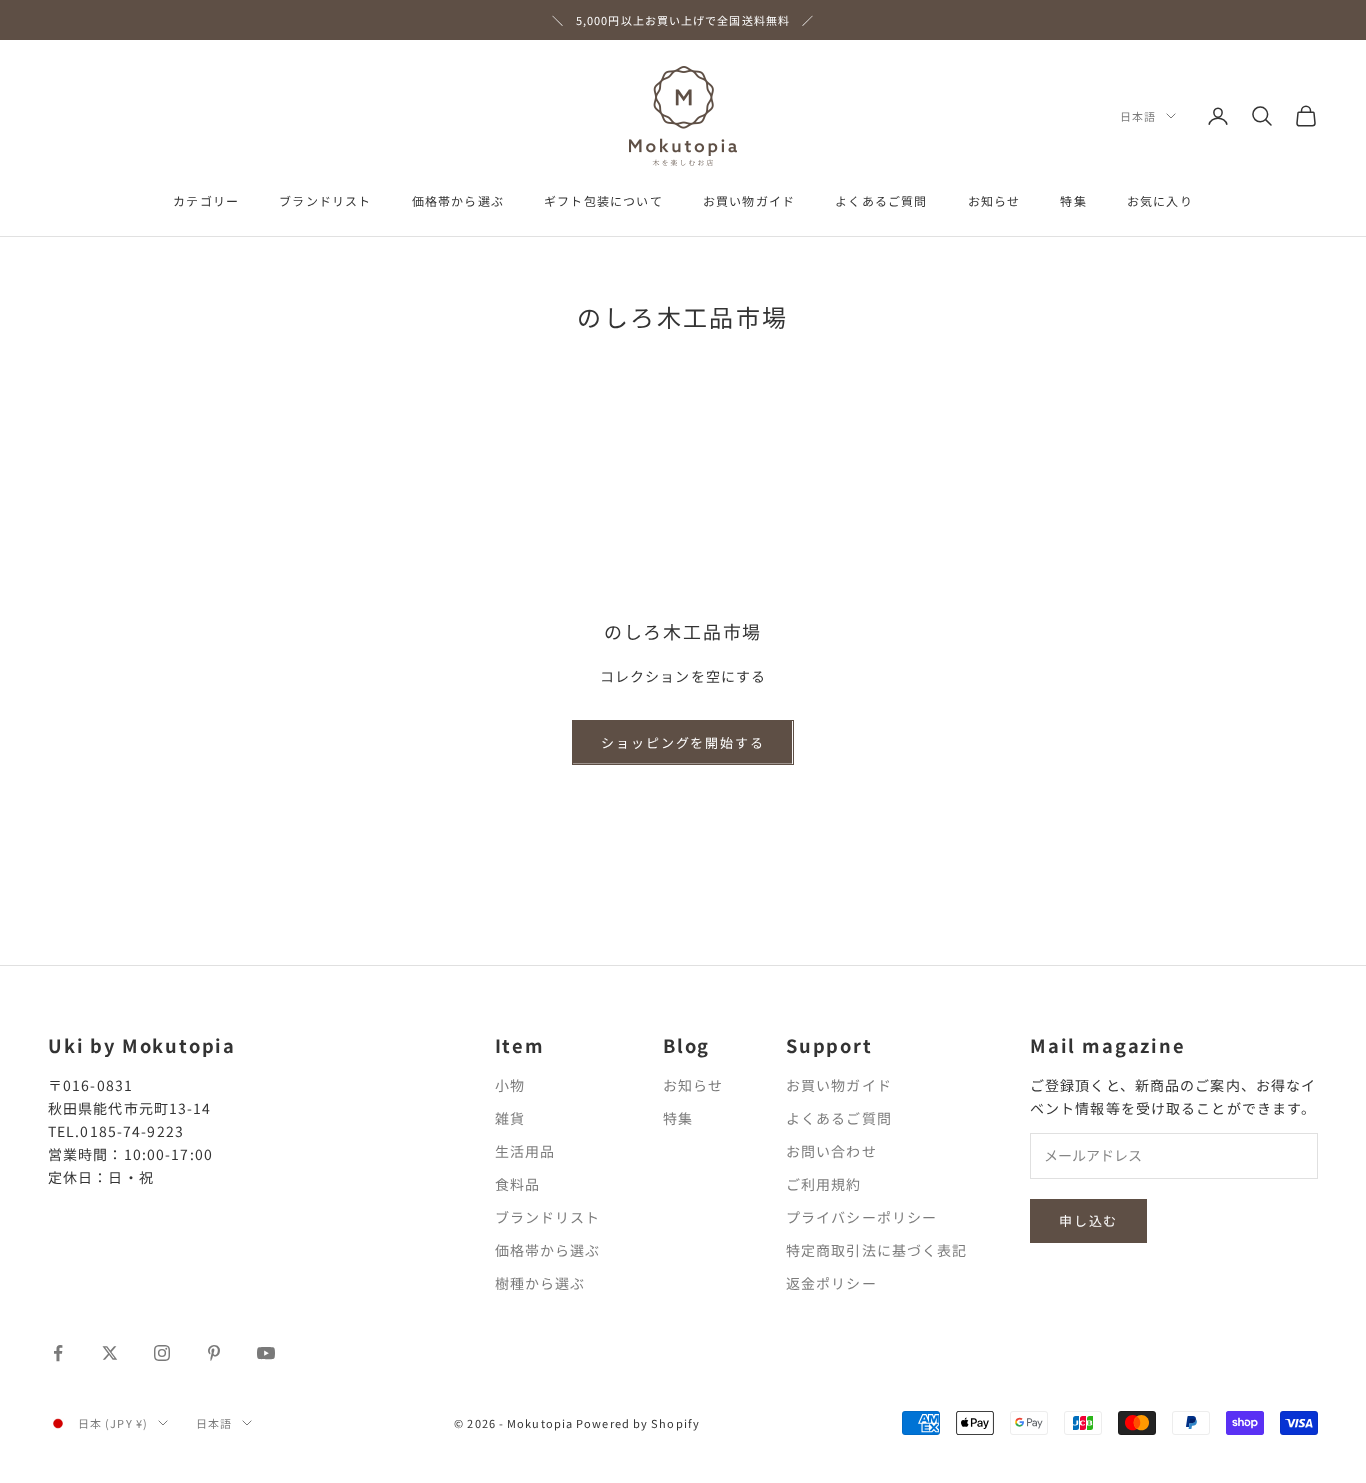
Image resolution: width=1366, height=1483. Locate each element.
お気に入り (1160, 200)
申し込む (1088, 1220)
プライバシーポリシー (861, 1217)
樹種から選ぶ (540, 1283)
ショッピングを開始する (682, 742)
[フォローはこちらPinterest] (214, 1353)
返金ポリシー (831, 1283)
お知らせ (994, 200)
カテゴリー (206, 200)
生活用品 (525, 1151)
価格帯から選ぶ (458, 200)
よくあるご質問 (881, 200)
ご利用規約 (824, 1184)
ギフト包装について (603, 200)
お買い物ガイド (749, 200)
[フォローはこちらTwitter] (110, 1353)
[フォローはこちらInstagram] (162, 1353)
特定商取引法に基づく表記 (876, 1250)
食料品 (517, 1184)
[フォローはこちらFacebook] (58, 1353)
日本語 (1138, 116)
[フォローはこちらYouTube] (266, 1353)
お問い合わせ (831, 1151)
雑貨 (510, 1118)
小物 (510, 1085)
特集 (1073, 200)
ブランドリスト (325, 200)
